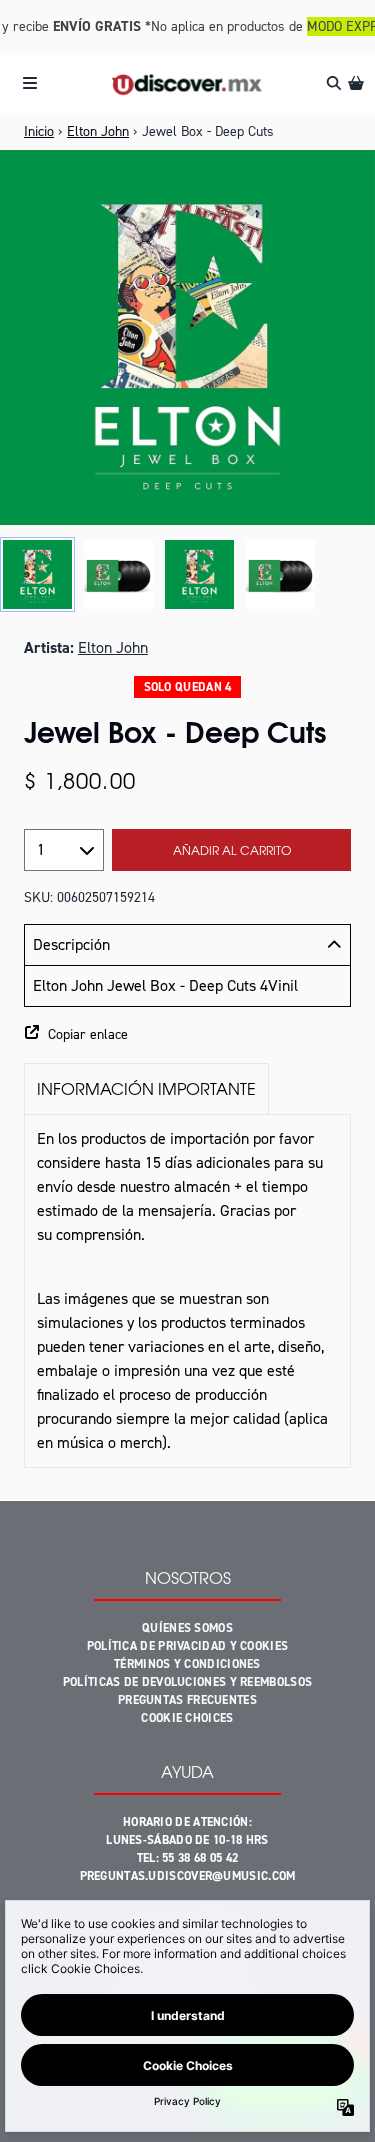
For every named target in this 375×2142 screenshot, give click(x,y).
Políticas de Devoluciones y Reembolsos (187, 1682)
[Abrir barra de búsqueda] (333, 83)
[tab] (146, 1088)
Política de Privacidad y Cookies (188, 1646)
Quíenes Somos (187, 1628)
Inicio (39, 131)
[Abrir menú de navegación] (30, 83)
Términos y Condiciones (187, 1664)
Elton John (98, 131)
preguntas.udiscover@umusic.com (188, 1876)
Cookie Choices (187, 1718)
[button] (187, 1035)
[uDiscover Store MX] (187, 83)
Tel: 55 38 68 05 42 (188, 1858)
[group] (37, 574)
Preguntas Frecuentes (187, 1700)
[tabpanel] (187, 1291)
